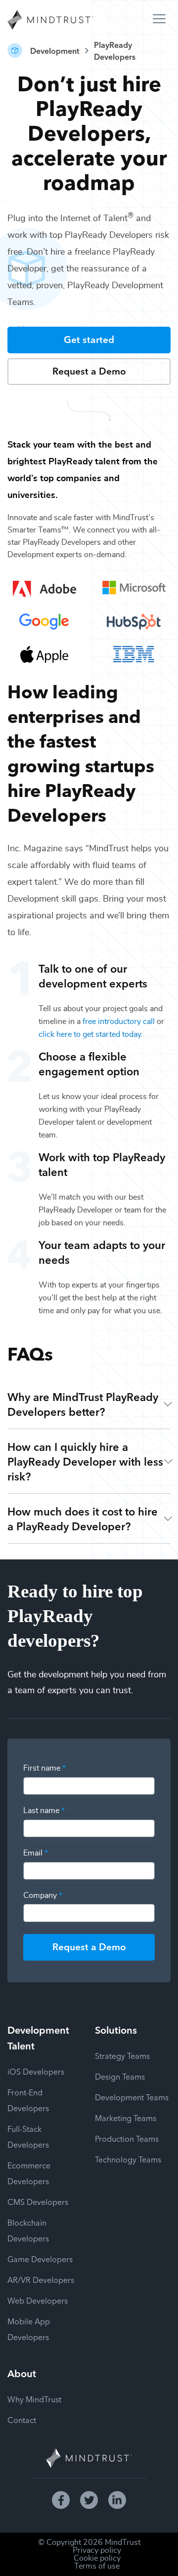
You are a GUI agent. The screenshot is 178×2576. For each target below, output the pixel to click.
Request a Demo (89, 370)
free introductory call (119, 1022)
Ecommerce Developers (29, 2173)
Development (55, 50)
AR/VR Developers (41, 2279)
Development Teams (132, 2097)
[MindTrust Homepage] (50, 21)
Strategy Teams (122, 2055)
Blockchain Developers (28, 2230)
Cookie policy (97, 2558)
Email (36, 1853)
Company (43, 1895)
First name (44, 1768)
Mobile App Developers (29, 2329)
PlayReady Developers (115, 50)
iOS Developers (36, 2071)
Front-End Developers (28, 2100)
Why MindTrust (34, 2399)
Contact (22, 2420)
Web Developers (38, 2300)
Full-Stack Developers (28, 2136)
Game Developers (40, 2259)
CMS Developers (38, 2201)
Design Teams (120, 2076)
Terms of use (97, 2566)
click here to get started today (90, 1034)
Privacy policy (97, 2550)
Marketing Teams (126, 2118)
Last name (44, 1811)
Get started (89, 339)
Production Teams (127, 2138)
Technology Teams (128, 2159)
